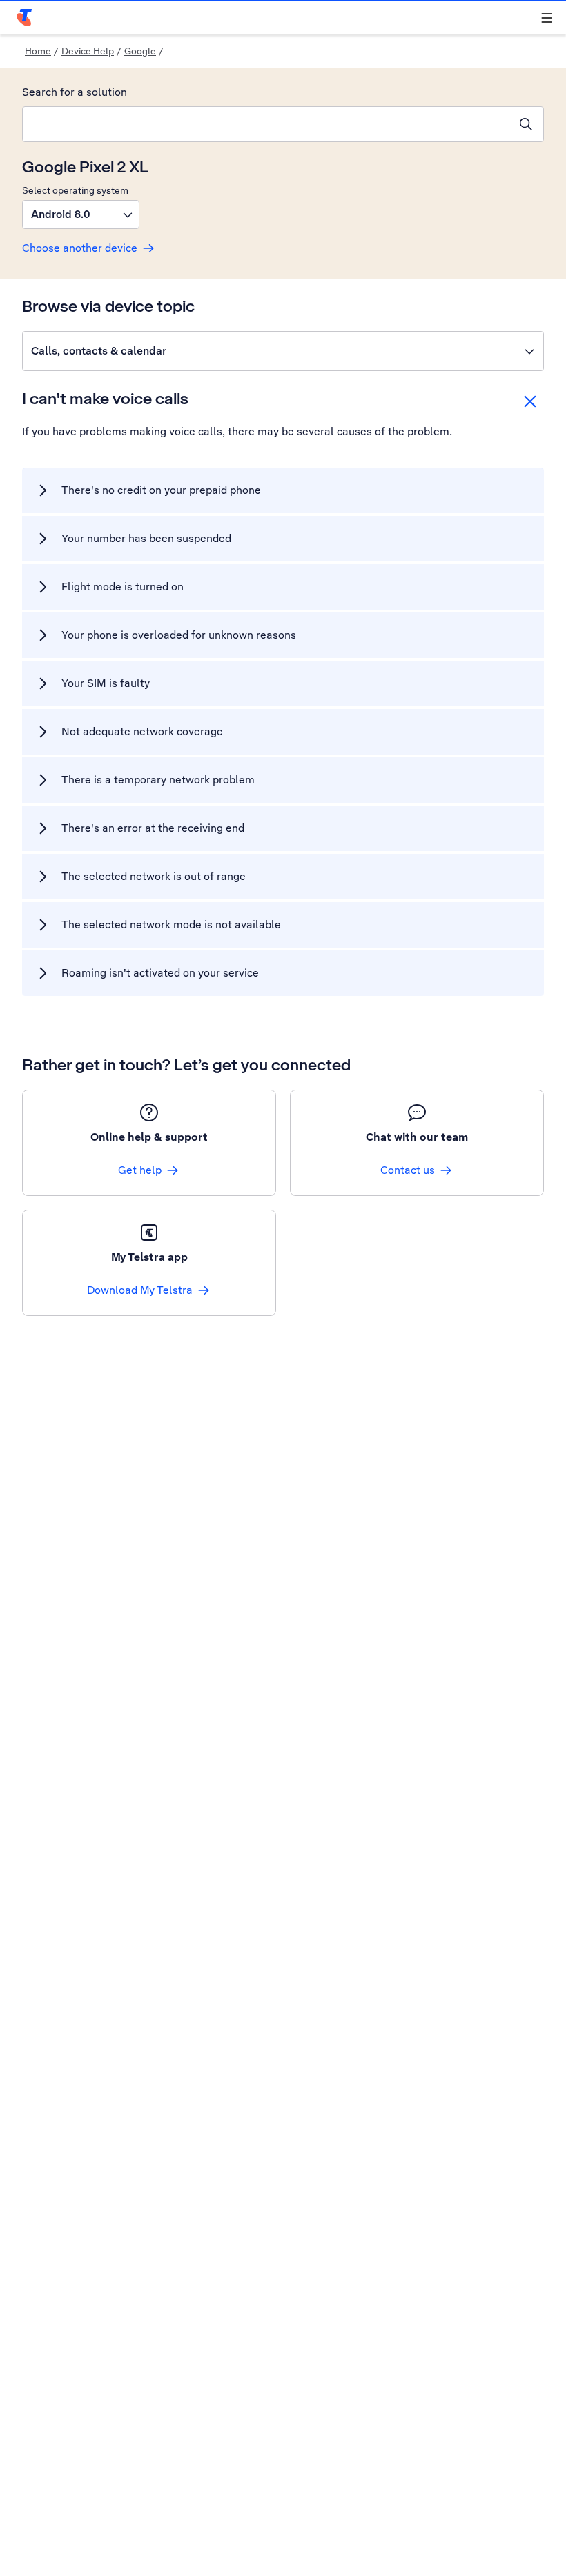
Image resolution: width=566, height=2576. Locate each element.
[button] (81, 214)
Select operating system (75, 190)
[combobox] (266, 124)
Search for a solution (75, 92)
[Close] (530, 401)
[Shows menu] (547, 18)
